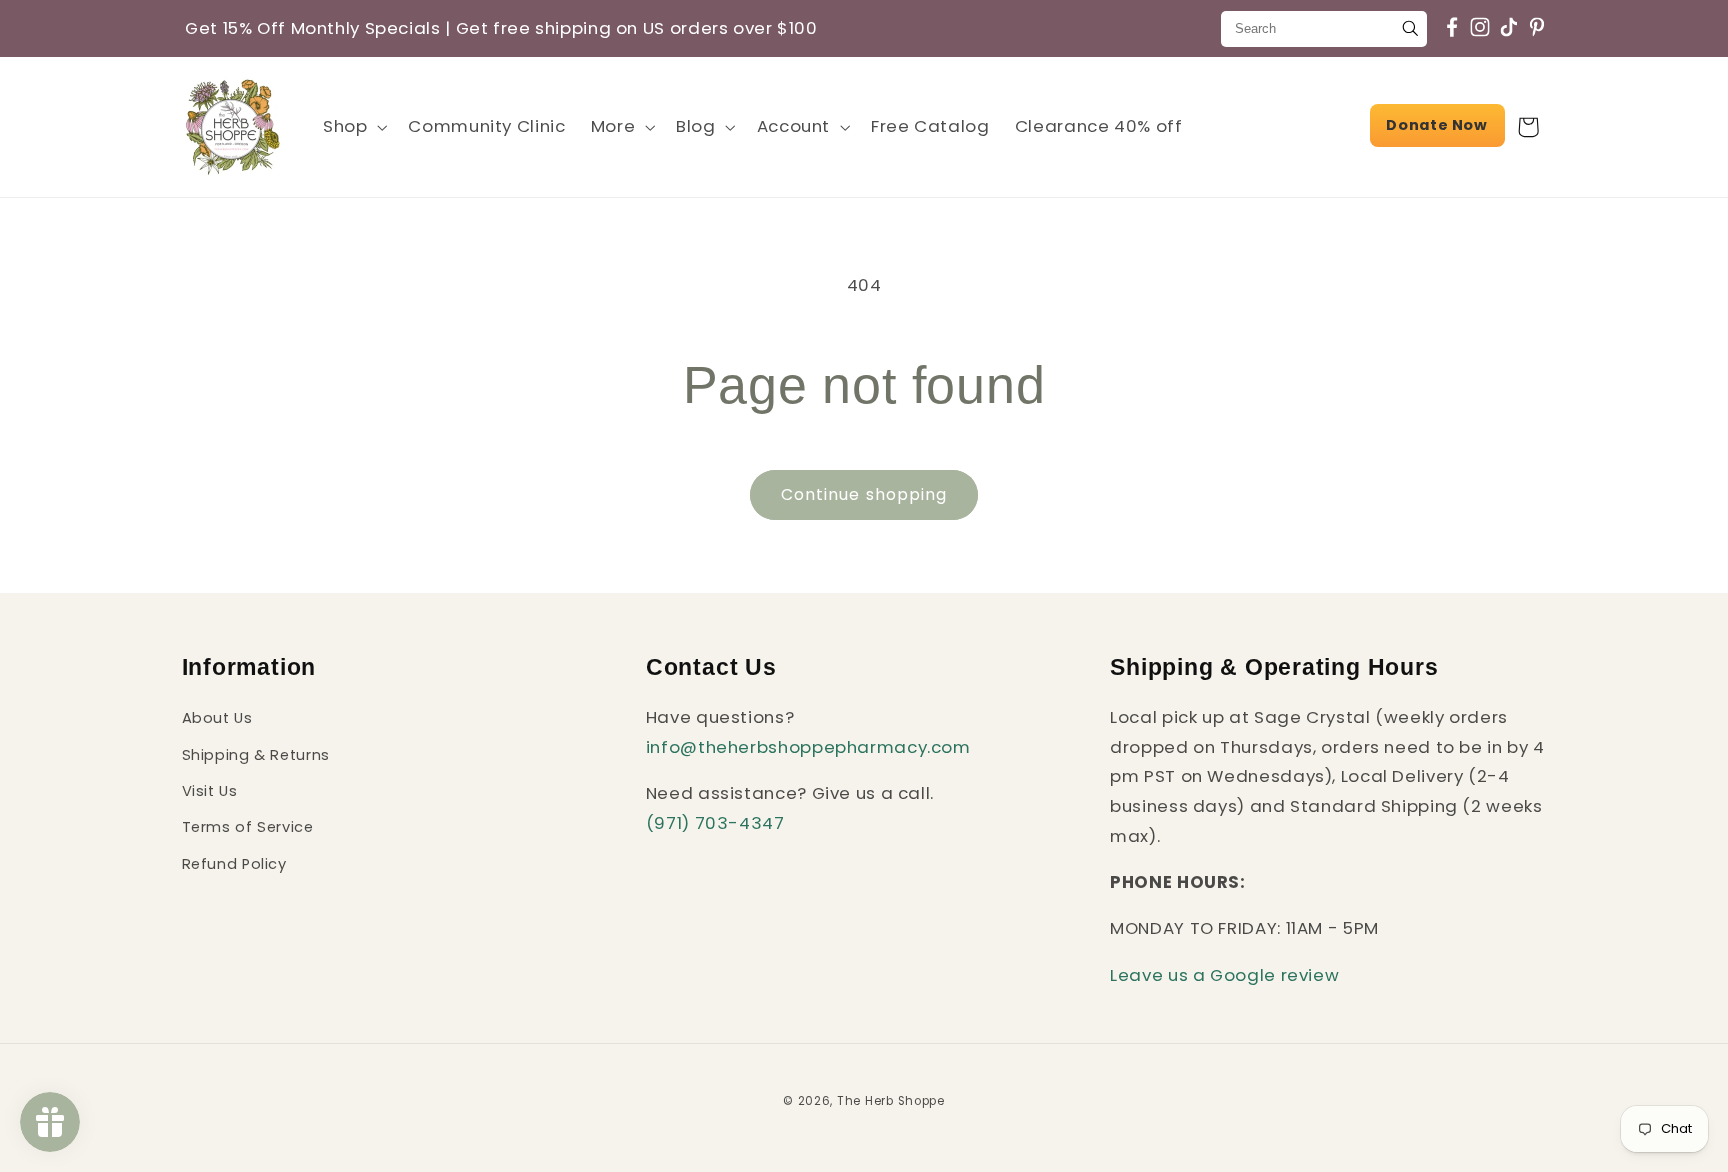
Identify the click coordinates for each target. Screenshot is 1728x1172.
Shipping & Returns (256, 755)
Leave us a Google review (1224, 975)
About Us (217, 718)
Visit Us (210, 791)
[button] (352, 126)
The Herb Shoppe (891, 1101)
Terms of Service (248, 827)
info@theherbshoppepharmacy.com (808, 747)
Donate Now (1436, 125)
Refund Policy (234, 864)
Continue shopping (864, 494)
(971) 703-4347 (715, 823)
